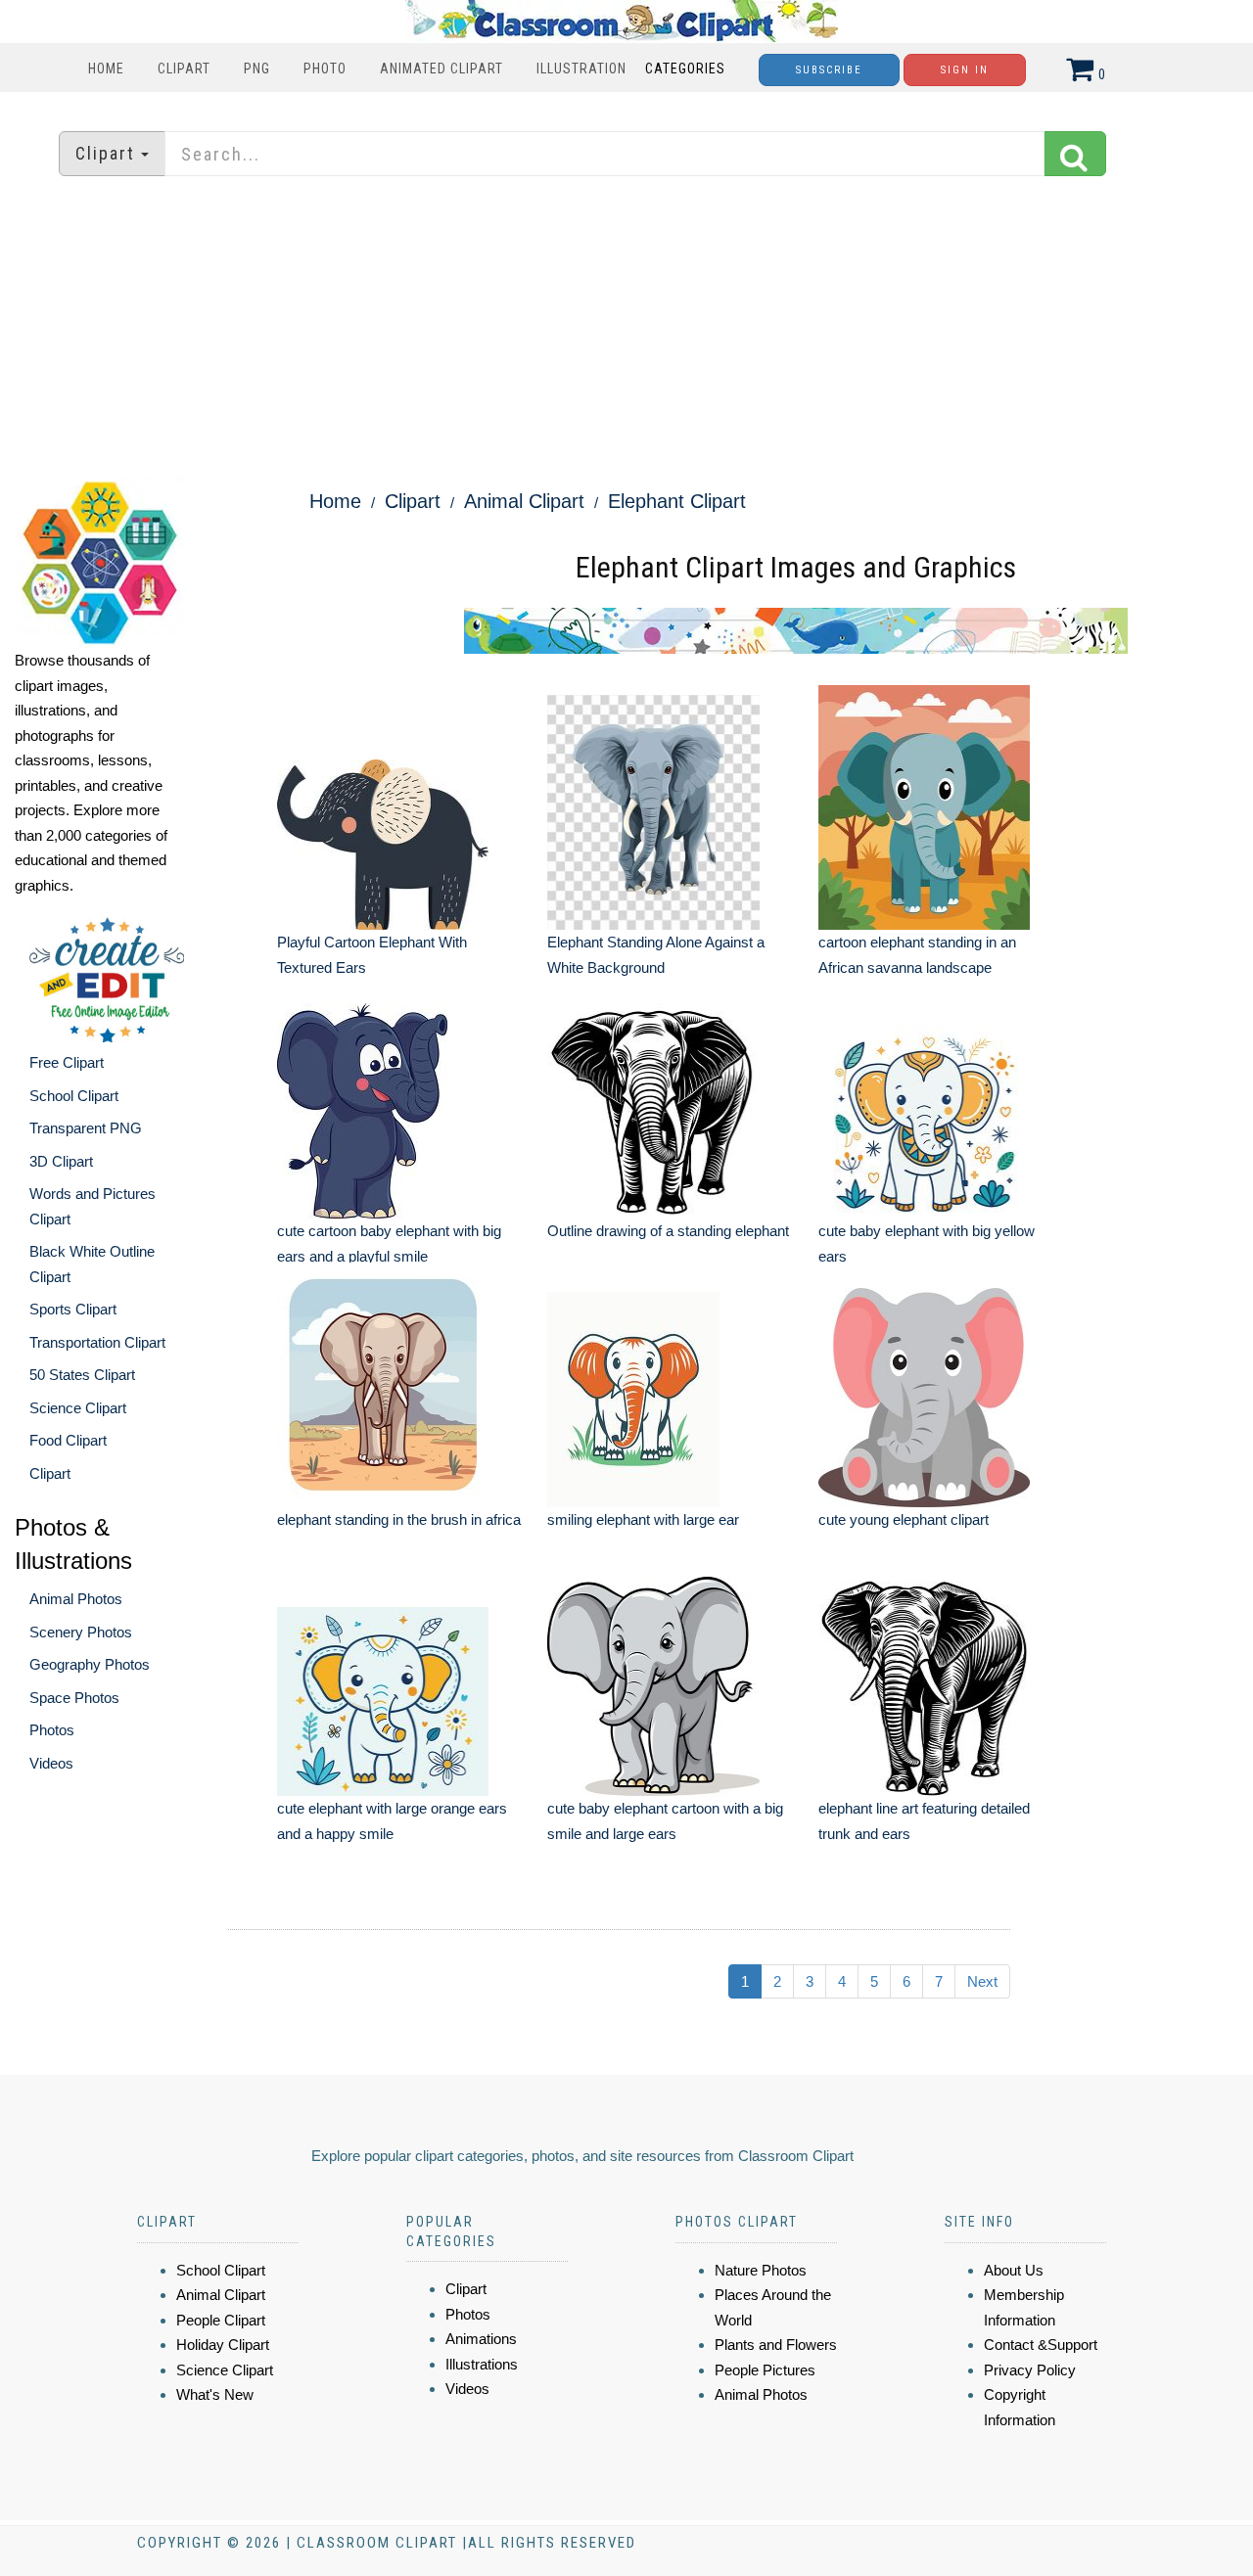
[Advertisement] (626, 328)
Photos (52, 1730)
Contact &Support (1041, 2345)
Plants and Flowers (776, 2345)
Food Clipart (68, 1440)
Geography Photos (90, 1664)
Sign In (965, 70)
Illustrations (482, 2364)
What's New (215, 2394)
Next (982, 1981)
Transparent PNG (86, 1128)
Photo (325, 69)
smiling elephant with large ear (643, 1519)
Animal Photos (76, 1599)
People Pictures (765, 2370)
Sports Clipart (73, 1309)
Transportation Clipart (97, 1342)
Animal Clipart (524, 501)
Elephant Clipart (677, 501)
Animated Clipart (441, 69)
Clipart (184, 69)
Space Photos (74, 1698)
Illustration (581, 69)
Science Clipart (78, 1408)
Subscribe (829, 70)
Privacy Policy (1030, 2370)
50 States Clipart (82, 1375)
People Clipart (221, 2320)
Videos (51, 1763)
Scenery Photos (81, 1632)
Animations (481, 2339)
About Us (1014, 2270)
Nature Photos (761, 2270)
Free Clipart (67, 1062)
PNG (257, 69)
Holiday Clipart (223, 2345)
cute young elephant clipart (904, 1519)
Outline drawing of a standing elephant (668, 1231)
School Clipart (74, 1096)
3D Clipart (61, 1161)
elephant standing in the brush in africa (399, 1519)
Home (106, 69)
